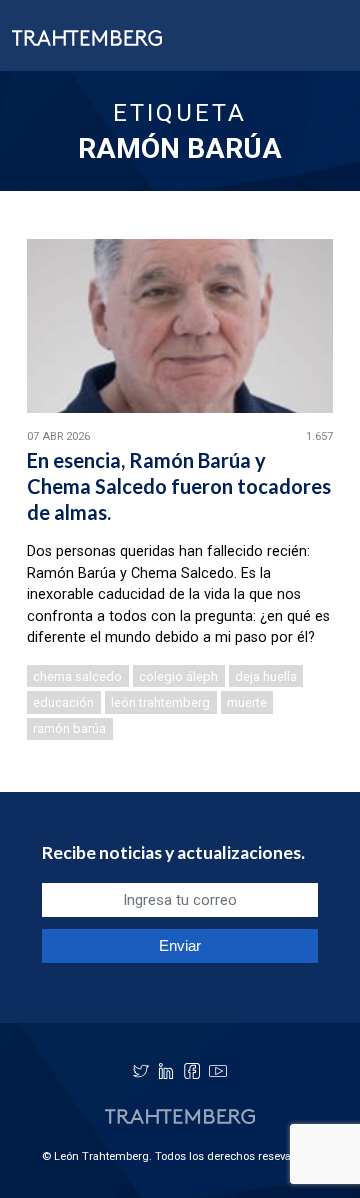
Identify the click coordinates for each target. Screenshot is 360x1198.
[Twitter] (141, 1071)
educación (63, 702)
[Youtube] (218, 1071)
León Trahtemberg (160, 702)
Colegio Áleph (178, 676)
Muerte (247, 702)
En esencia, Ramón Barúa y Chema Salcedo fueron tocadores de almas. (179, 486)
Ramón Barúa (69, 728)
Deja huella (266, 676)
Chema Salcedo (77, 676)
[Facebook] (192, 1071)
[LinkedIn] (166, 1071)
